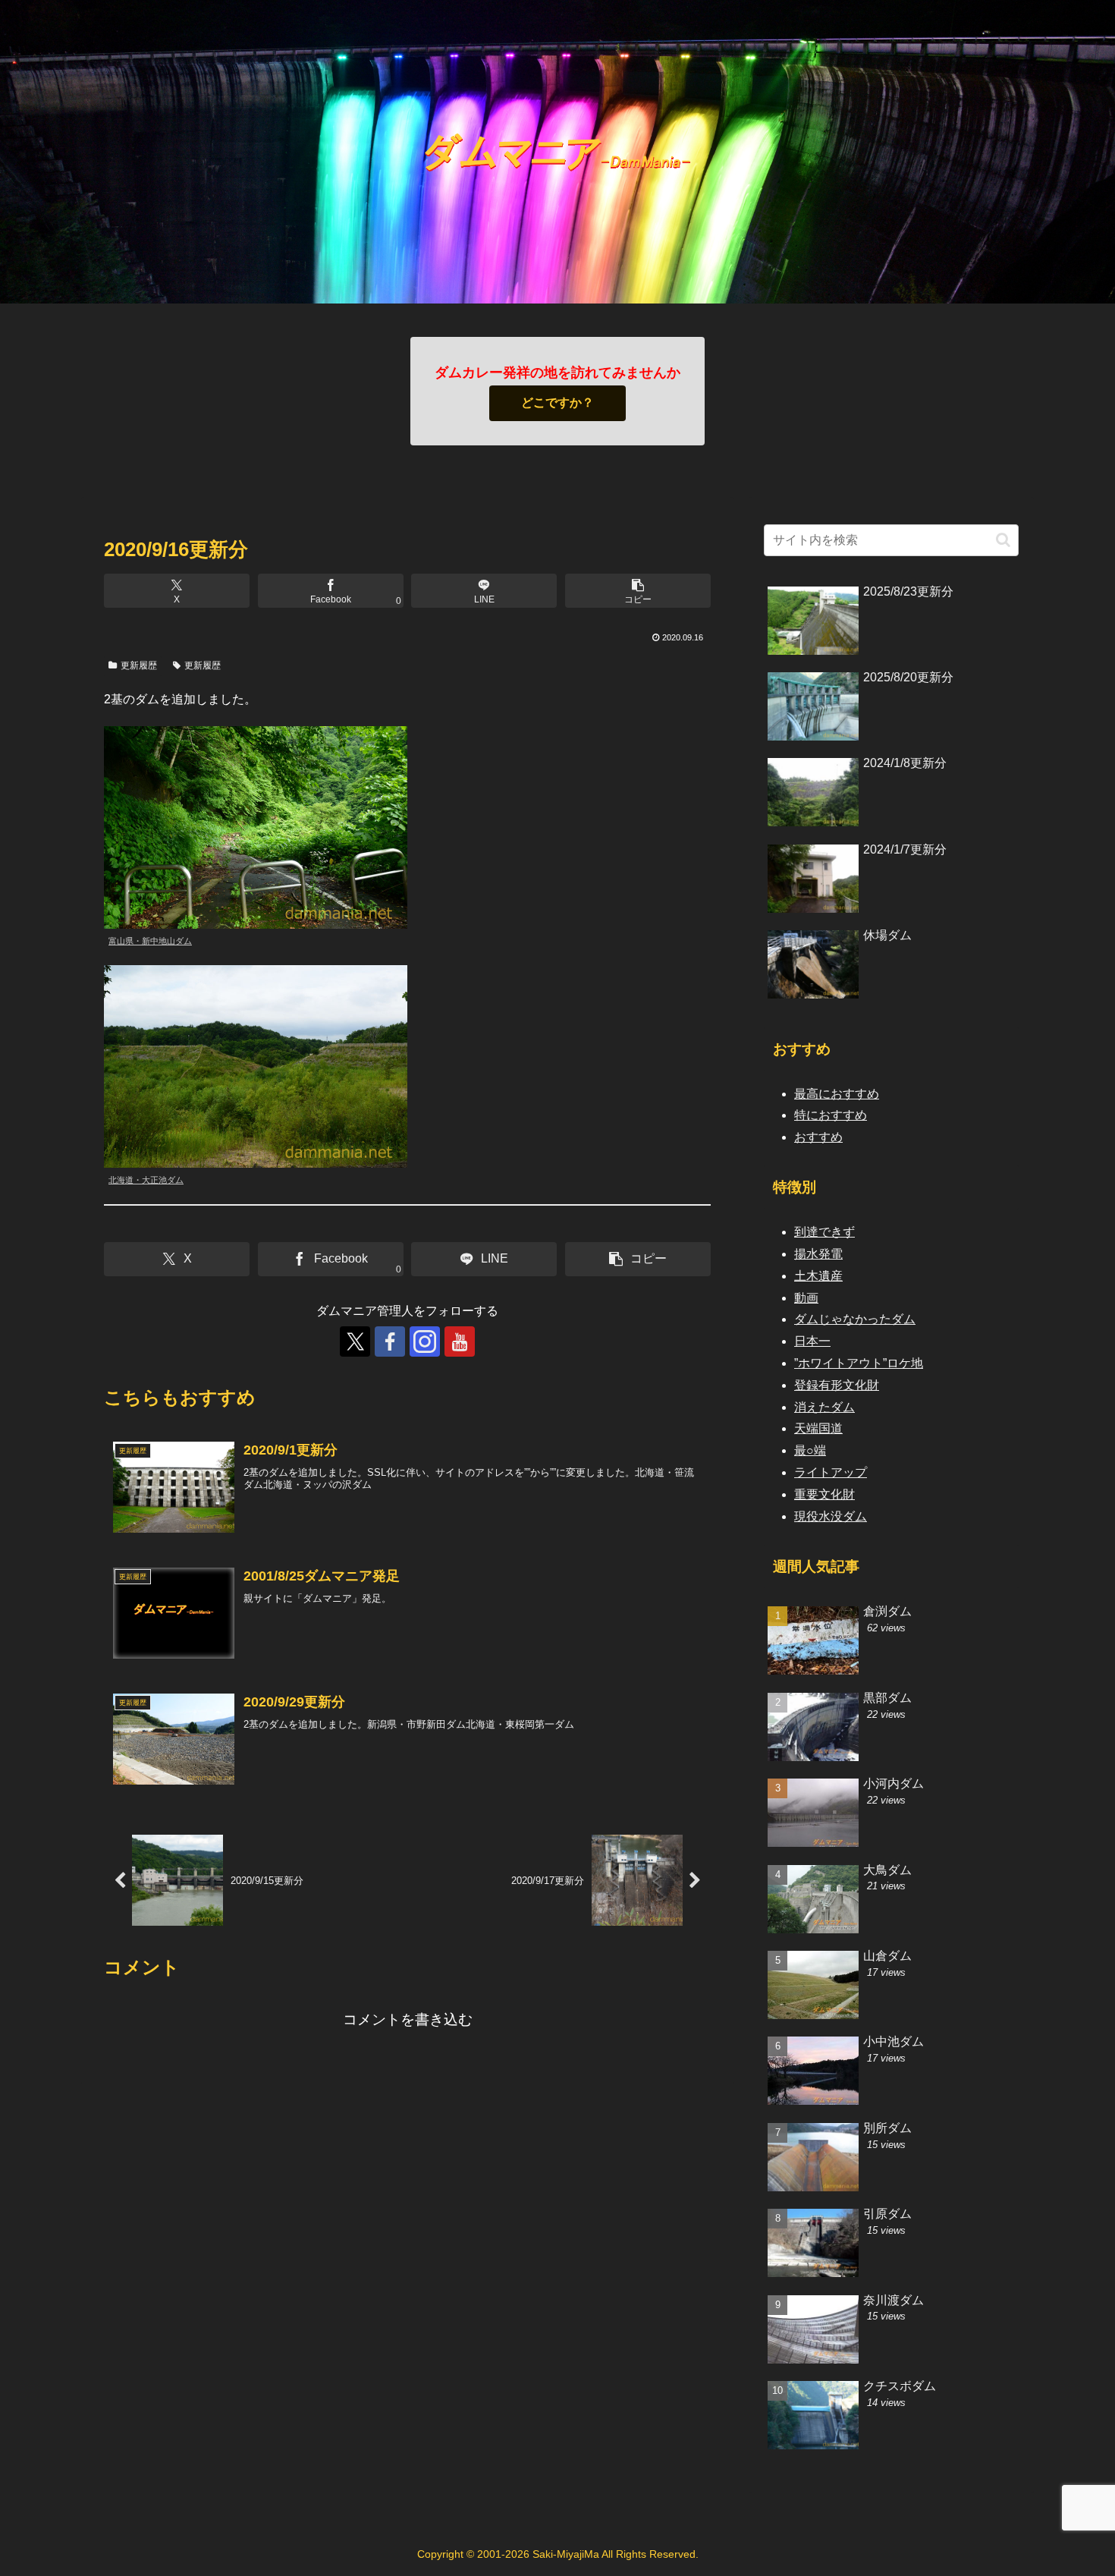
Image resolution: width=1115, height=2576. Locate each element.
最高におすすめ (837, 1094)
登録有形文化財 (837, 1385)
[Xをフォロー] (355, 1341)
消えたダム (824, 1407)
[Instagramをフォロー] (425, 1341)
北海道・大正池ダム (146, 1180)
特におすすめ (831, 1115)
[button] (638, 591)
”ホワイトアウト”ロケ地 (859, 1363)
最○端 (810, 1450)
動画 (806, 1298)
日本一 (812, 1341)
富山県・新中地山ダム (150, 941)
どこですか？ (557, 403)
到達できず (824, 1232)
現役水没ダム (831, 1516)
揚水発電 (818, 1254)
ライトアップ (831, 1472)
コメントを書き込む (408, 2019)
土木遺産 (818, 1276)
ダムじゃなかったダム (855, 1319)
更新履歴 (139, 665)
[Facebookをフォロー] (390, 1341)
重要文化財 (824, 1494)
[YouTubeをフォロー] (460, 1341)
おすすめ (818, 1137)
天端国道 (818, 1428)
